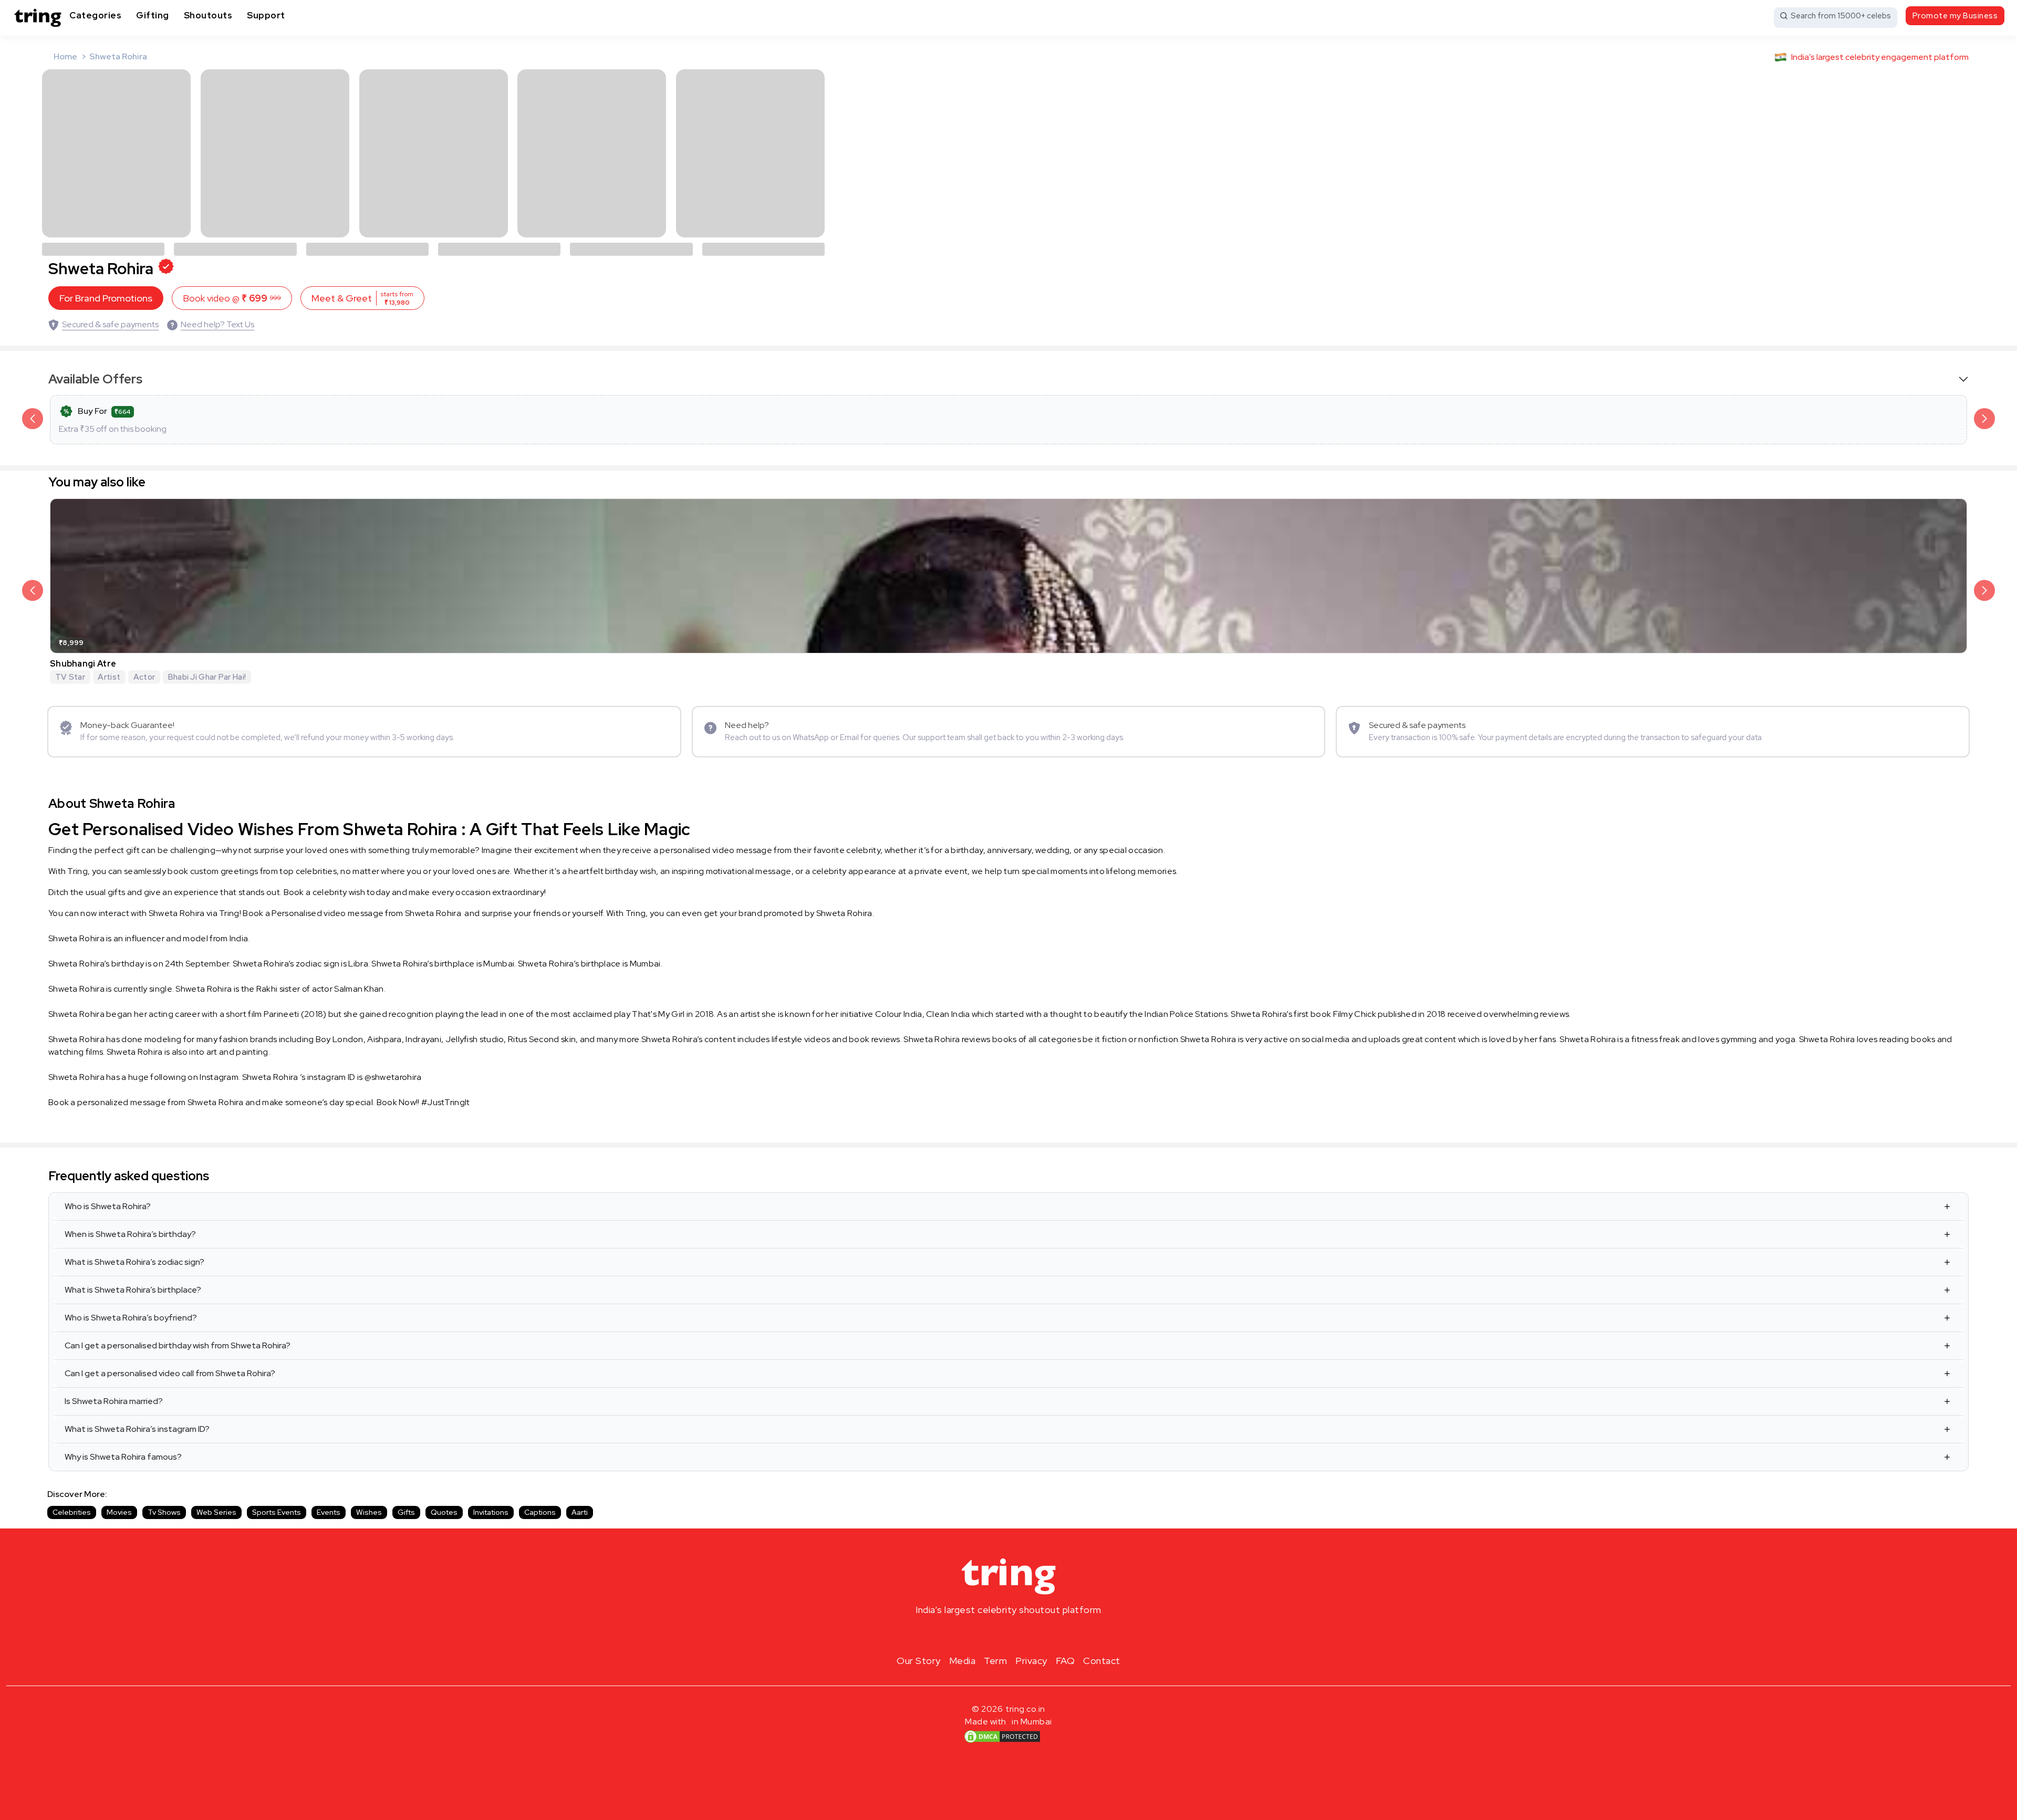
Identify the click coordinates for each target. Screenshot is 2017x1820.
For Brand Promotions (106, 298)
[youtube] (1025, 1635)
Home (65, 56)
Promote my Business (1955, 16)
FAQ (1065, 1661)
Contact (1102, 1661)
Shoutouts (208, 15)
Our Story (919, 1661)
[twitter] (1008, 1635)
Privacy (1031, 1661)
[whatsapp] (1042, 1635)
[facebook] (992, 1635)
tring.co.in (1026, 1709)
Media (963, 1661)
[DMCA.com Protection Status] (1002, 1736)
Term (995, 1661)
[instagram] (975, 1635)
